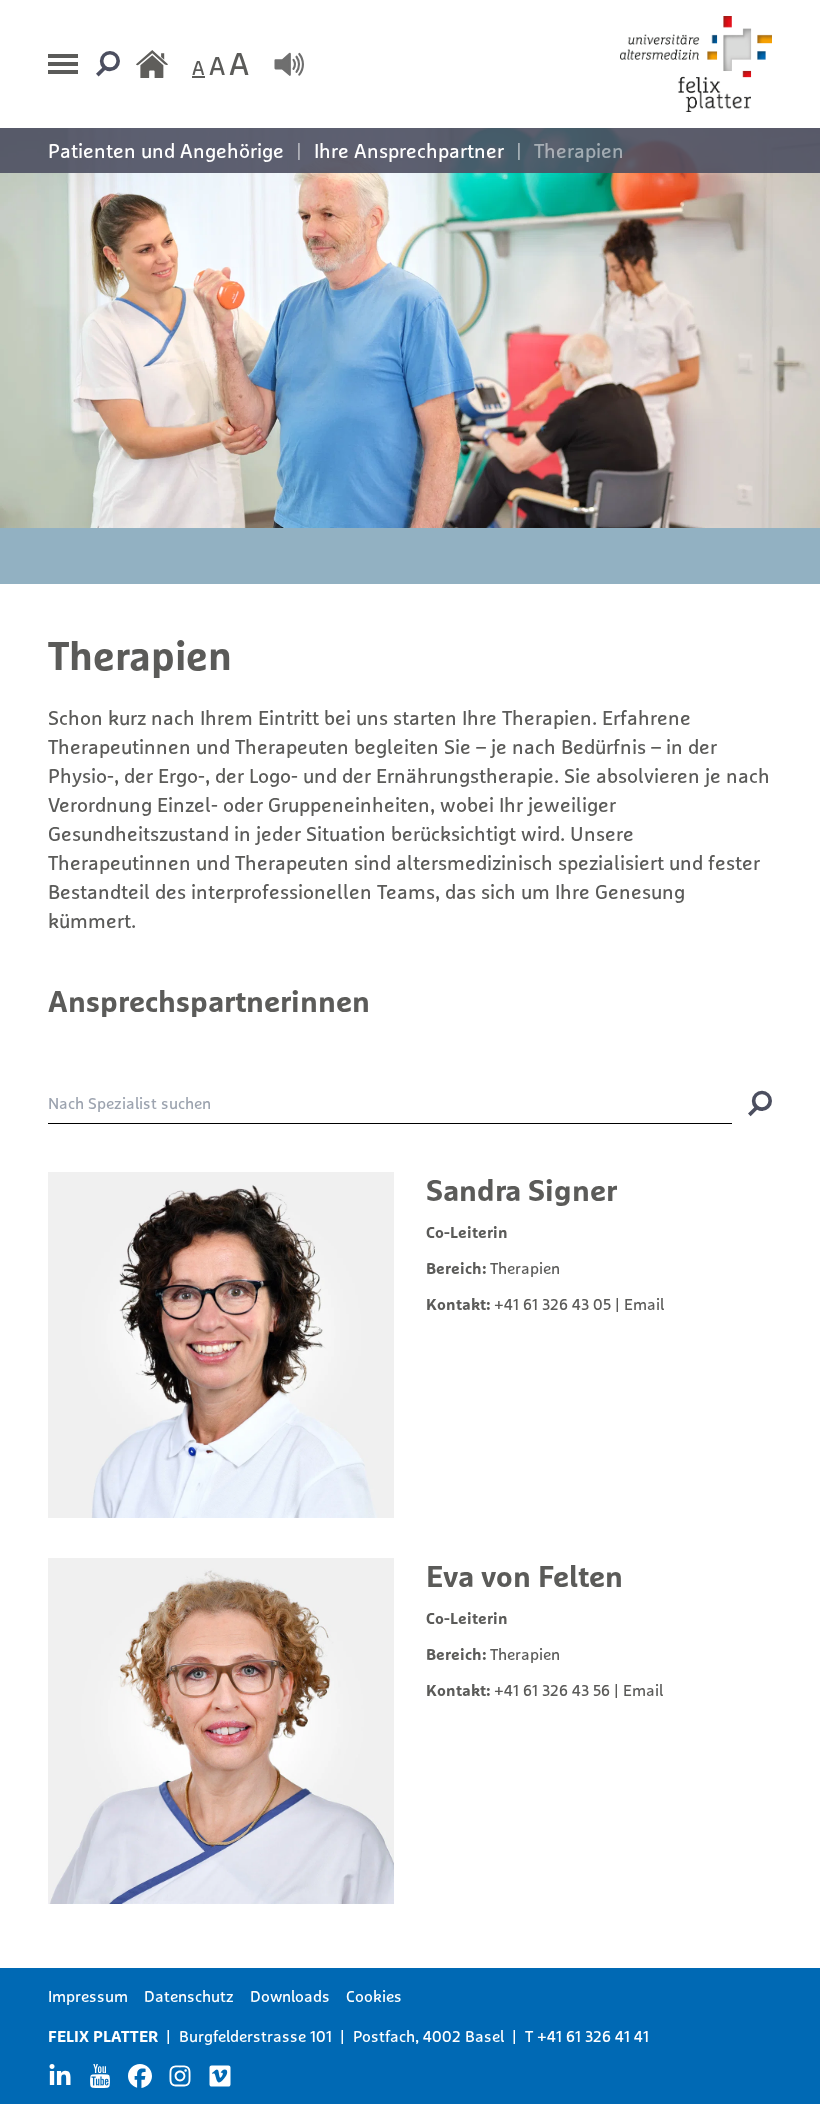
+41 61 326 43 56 (552, 1690)
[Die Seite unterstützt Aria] (289, 64)
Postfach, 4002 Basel (428, 2036)
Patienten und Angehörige (166, 150)
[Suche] (108, 63)
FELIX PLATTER (103, 2036)
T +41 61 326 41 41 (587, 2036)
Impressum (88, 1996)
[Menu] (64, 64)
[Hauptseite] (152, 64)
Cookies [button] (374, 1996)
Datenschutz (189, 1996)
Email (644, 1304)
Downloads (290, 1996)
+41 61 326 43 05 (552, 1304)
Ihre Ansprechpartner (409, 150)
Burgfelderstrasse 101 (255, 2036)
